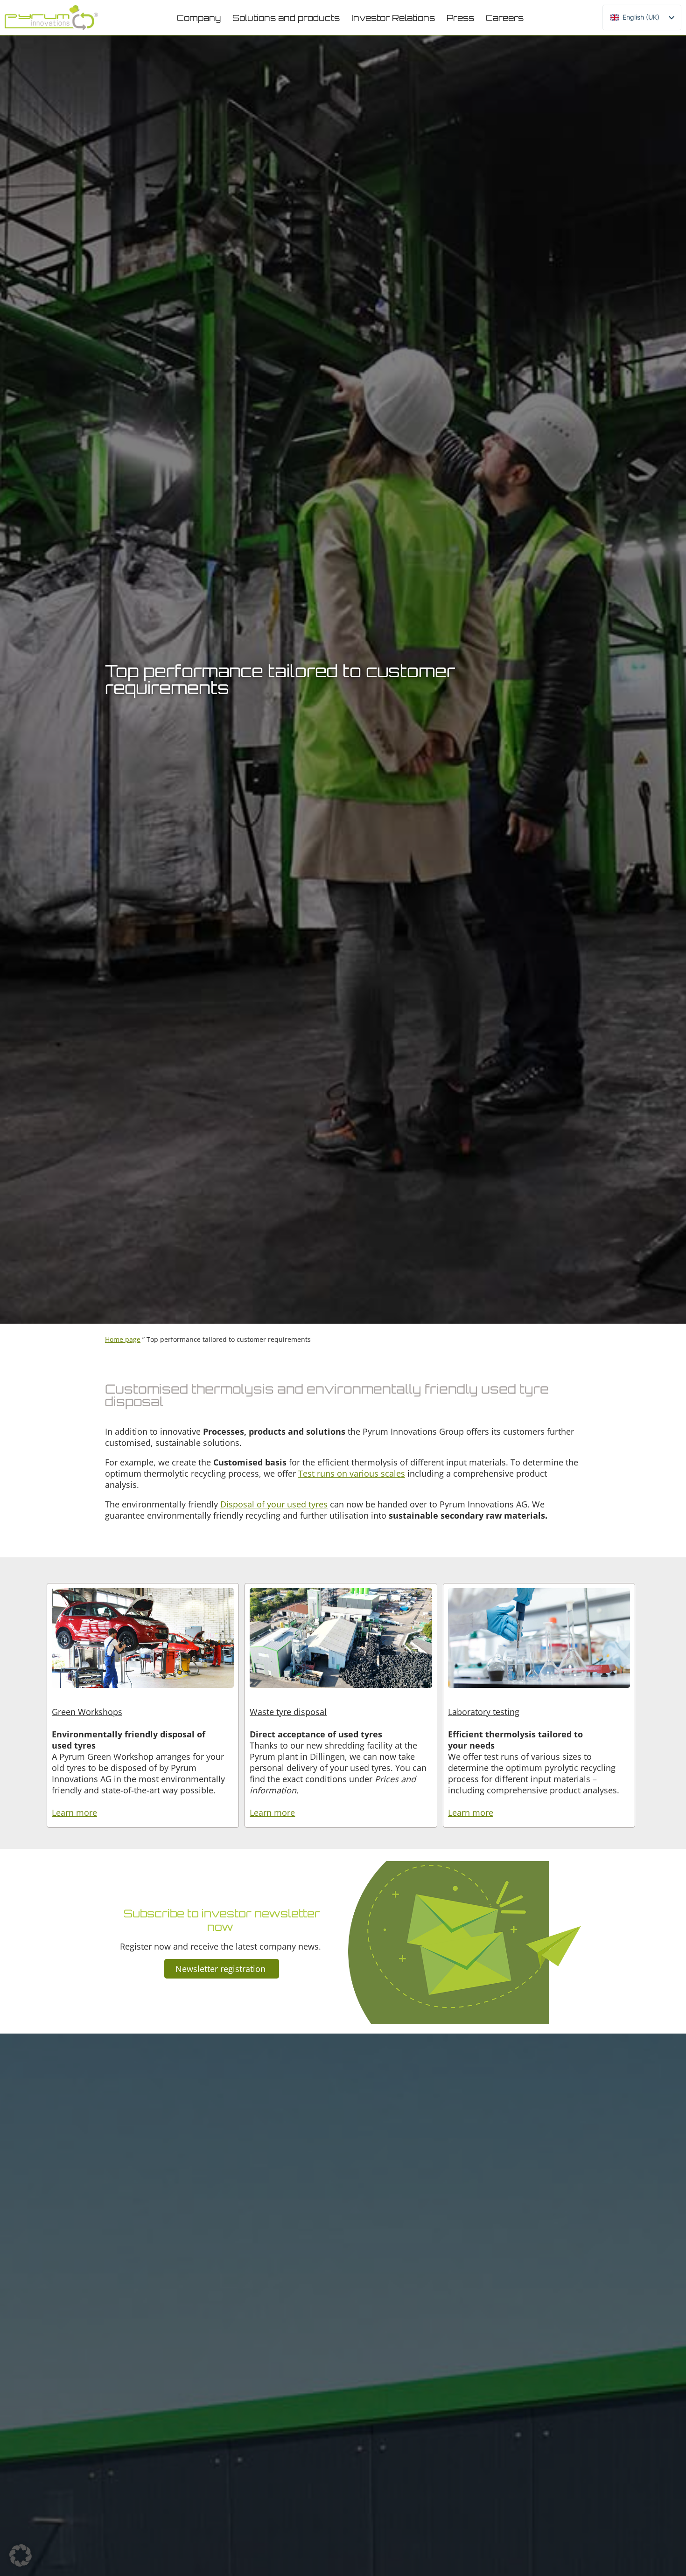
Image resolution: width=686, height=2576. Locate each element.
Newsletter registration (222, 1969)
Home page (123, 1339)
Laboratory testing (484, 1712)
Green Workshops (87, 1712)
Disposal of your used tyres (274, 1504)
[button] (199, 18)
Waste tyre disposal (288, 1712)
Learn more (74, 1812)
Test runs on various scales (352, 1473)
